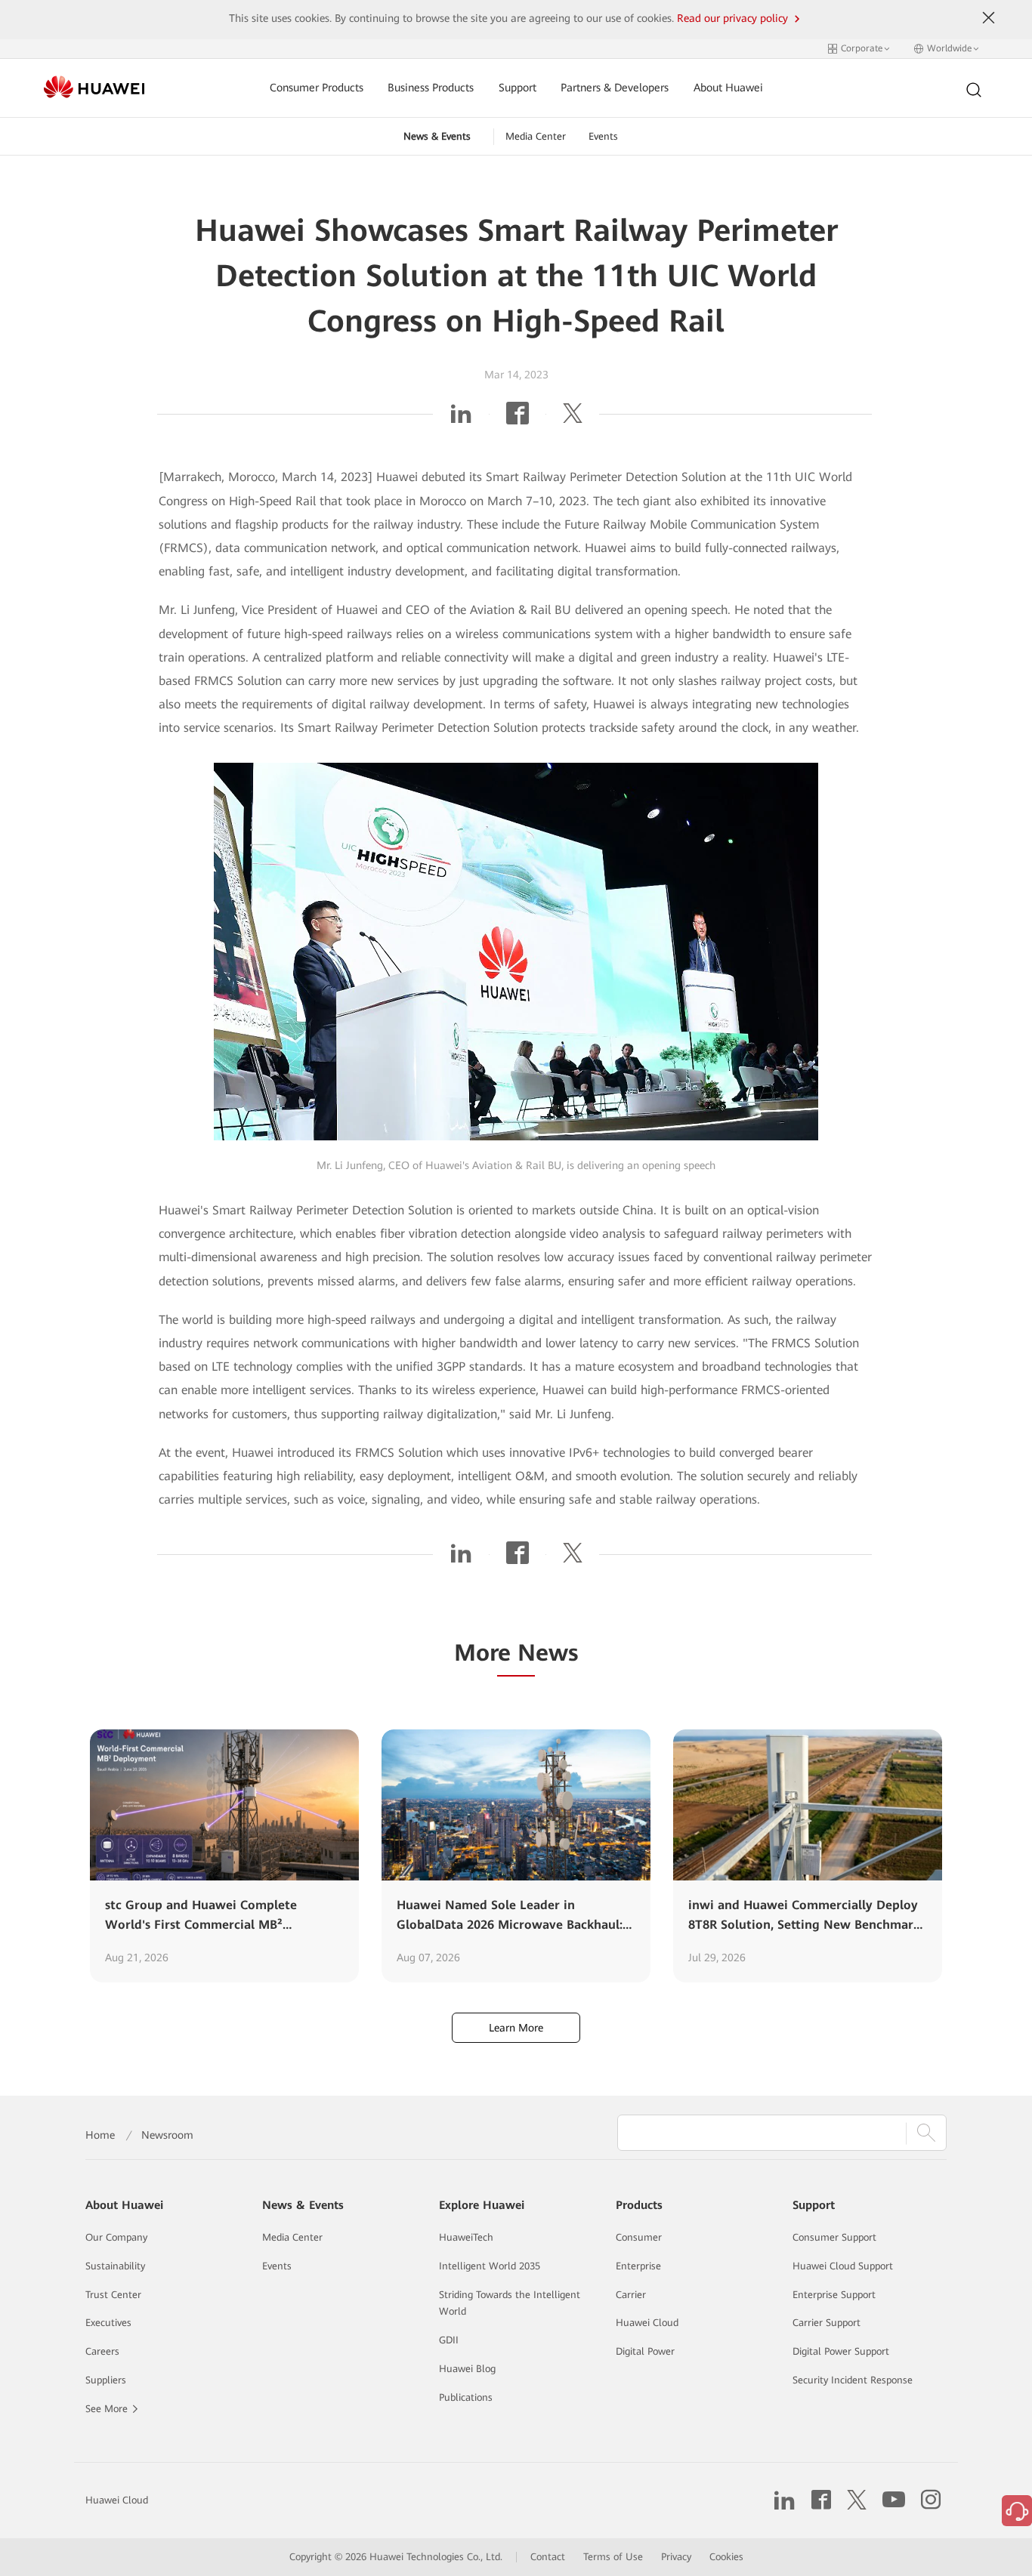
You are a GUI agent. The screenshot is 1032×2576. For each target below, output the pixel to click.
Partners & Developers (615, 88)
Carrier (631, 2295)
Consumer (639, 2237)
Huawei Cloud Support (843, 2266)
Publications (466, 2397)
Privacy (676, 2557)
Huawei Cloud (647, 2323)
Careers (102, 2351)
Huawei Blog (467, 2369)
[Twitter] (573, 419)
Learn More (516, 2028)
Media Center (536, 136)
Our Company (116, 2237)
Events (603, 136)
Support (518, 88)
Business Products (431, 88)
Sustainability (115, 2266)
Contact (548, 2557)
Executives (108, 2323)
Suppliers (106, 2380)
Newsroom (167, 2135)
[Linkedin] (461, 419)
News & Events (437, 136)
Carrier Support (827, 2323)
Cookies (726, 2557)
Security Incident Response (853, 2380)
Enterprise (638, 2266)
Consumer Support (834, 2237)
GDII (449, 2340)
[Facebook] (518, 419)
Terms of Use (613, 2557)
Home (100, 2135)
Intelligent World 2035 (490, 2266)
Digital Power (645, 2351)
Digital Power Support (841, 2351)
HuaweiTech (466, 2237)
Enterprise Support (834, 2295)
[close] (988, 18)
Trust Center (113, 2295)
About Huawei (728, 88)
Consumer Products (317, 88)
